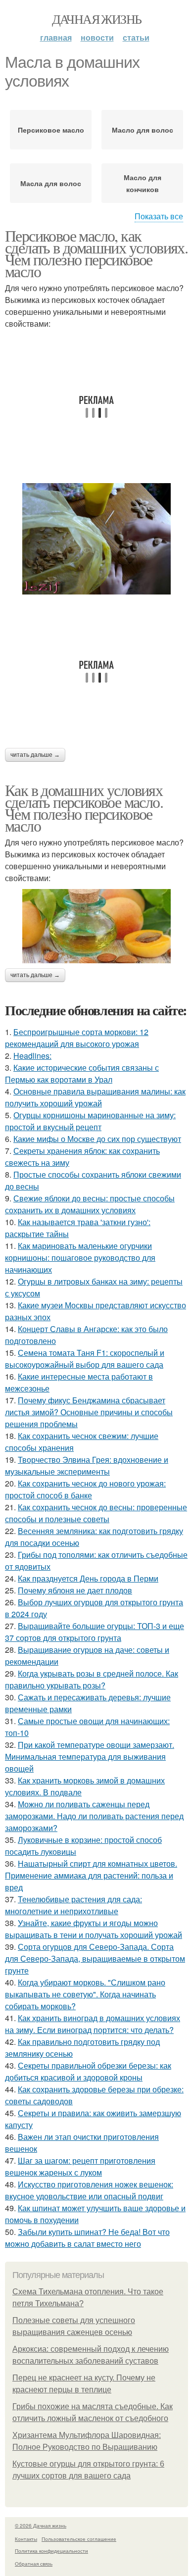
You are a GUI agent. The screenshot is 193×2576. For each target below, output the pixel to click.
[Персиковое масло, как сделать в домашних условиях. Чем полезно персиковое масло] (96, 539)
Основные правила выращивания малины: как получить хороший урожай (95, 1097)
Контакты (26, 2539)
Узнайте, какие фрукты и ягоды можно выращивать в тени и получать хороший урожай (94, 1929)
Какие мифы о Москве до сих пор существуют (97, 1139)
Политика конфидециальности (51, 2551)
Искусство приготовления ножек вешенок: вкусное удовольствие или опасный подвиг (89, 2190)
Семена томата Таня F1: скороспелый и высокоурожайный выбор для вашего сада (85, 1359)
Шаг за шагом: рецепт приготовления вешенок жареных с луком (80, 2166)
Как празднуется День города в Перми (88, 1578)
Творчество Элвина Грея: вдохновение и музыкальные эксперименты (87, 1465)
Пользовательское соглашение (79, 2539)
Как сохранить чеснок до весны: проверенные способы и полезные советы (96, 1513)
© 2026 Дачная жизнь (41, 2526)
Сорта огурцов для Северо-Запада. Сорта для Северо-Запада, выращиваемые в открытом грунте (95, 1958)
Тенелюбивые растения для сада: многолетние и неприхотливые (73, 1905)
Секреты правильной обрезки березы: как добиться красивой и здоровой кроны (88, 2071)
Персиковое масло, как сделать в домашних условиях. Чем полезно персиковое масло (96, 253)
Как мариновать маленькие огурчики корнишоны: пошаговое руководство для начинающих (80, 1258)
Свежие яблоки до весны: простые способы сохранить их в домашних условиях (90, 1204)
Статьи (136, 37)
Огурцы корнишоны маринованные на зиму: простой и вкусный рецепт (90, 1121)
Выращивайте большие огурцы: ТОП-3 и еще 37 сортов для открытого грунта (95, 1632)
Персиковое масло (51, 130)
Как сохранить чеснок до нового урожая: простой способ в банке (85, 1489)
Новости (97, 37)
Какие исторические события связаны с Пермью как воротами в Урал (82, 1073)
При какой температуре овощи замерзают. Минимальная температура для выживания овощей (90, 1757)
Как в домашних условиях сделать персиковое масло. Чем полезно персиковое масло (84, 808)
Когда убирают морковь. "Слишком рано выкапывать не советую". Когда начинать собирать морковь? (85, 1994)
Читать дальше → (35, 755)
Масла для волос (51, 183)
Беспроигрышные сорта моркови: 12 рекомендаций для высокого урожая (77, 1038)
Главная (56, 37)
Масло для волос (143, 130)
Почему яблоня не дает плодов (75, 1590)
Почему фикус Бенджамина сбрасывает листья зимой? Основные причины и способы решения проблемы (89, 1412)
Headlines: (32, 1056)
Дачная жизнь (97, 19)
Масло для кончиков (143, 183)
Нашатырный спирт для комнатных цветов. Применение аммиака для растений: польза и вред (91, 1875)
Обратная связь (34, 2564)
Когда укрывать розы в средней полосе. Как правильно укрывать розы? (92, 1679)
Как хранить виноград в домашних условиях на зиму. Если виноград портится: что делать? (93, 2024)
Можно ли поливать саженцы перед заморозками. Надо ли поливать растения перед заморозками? (94, 1816)
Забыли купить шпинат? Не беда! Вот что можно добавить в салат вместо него (87, 2238)
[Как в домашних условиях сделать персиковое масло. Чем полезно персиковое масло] (96, 926)
